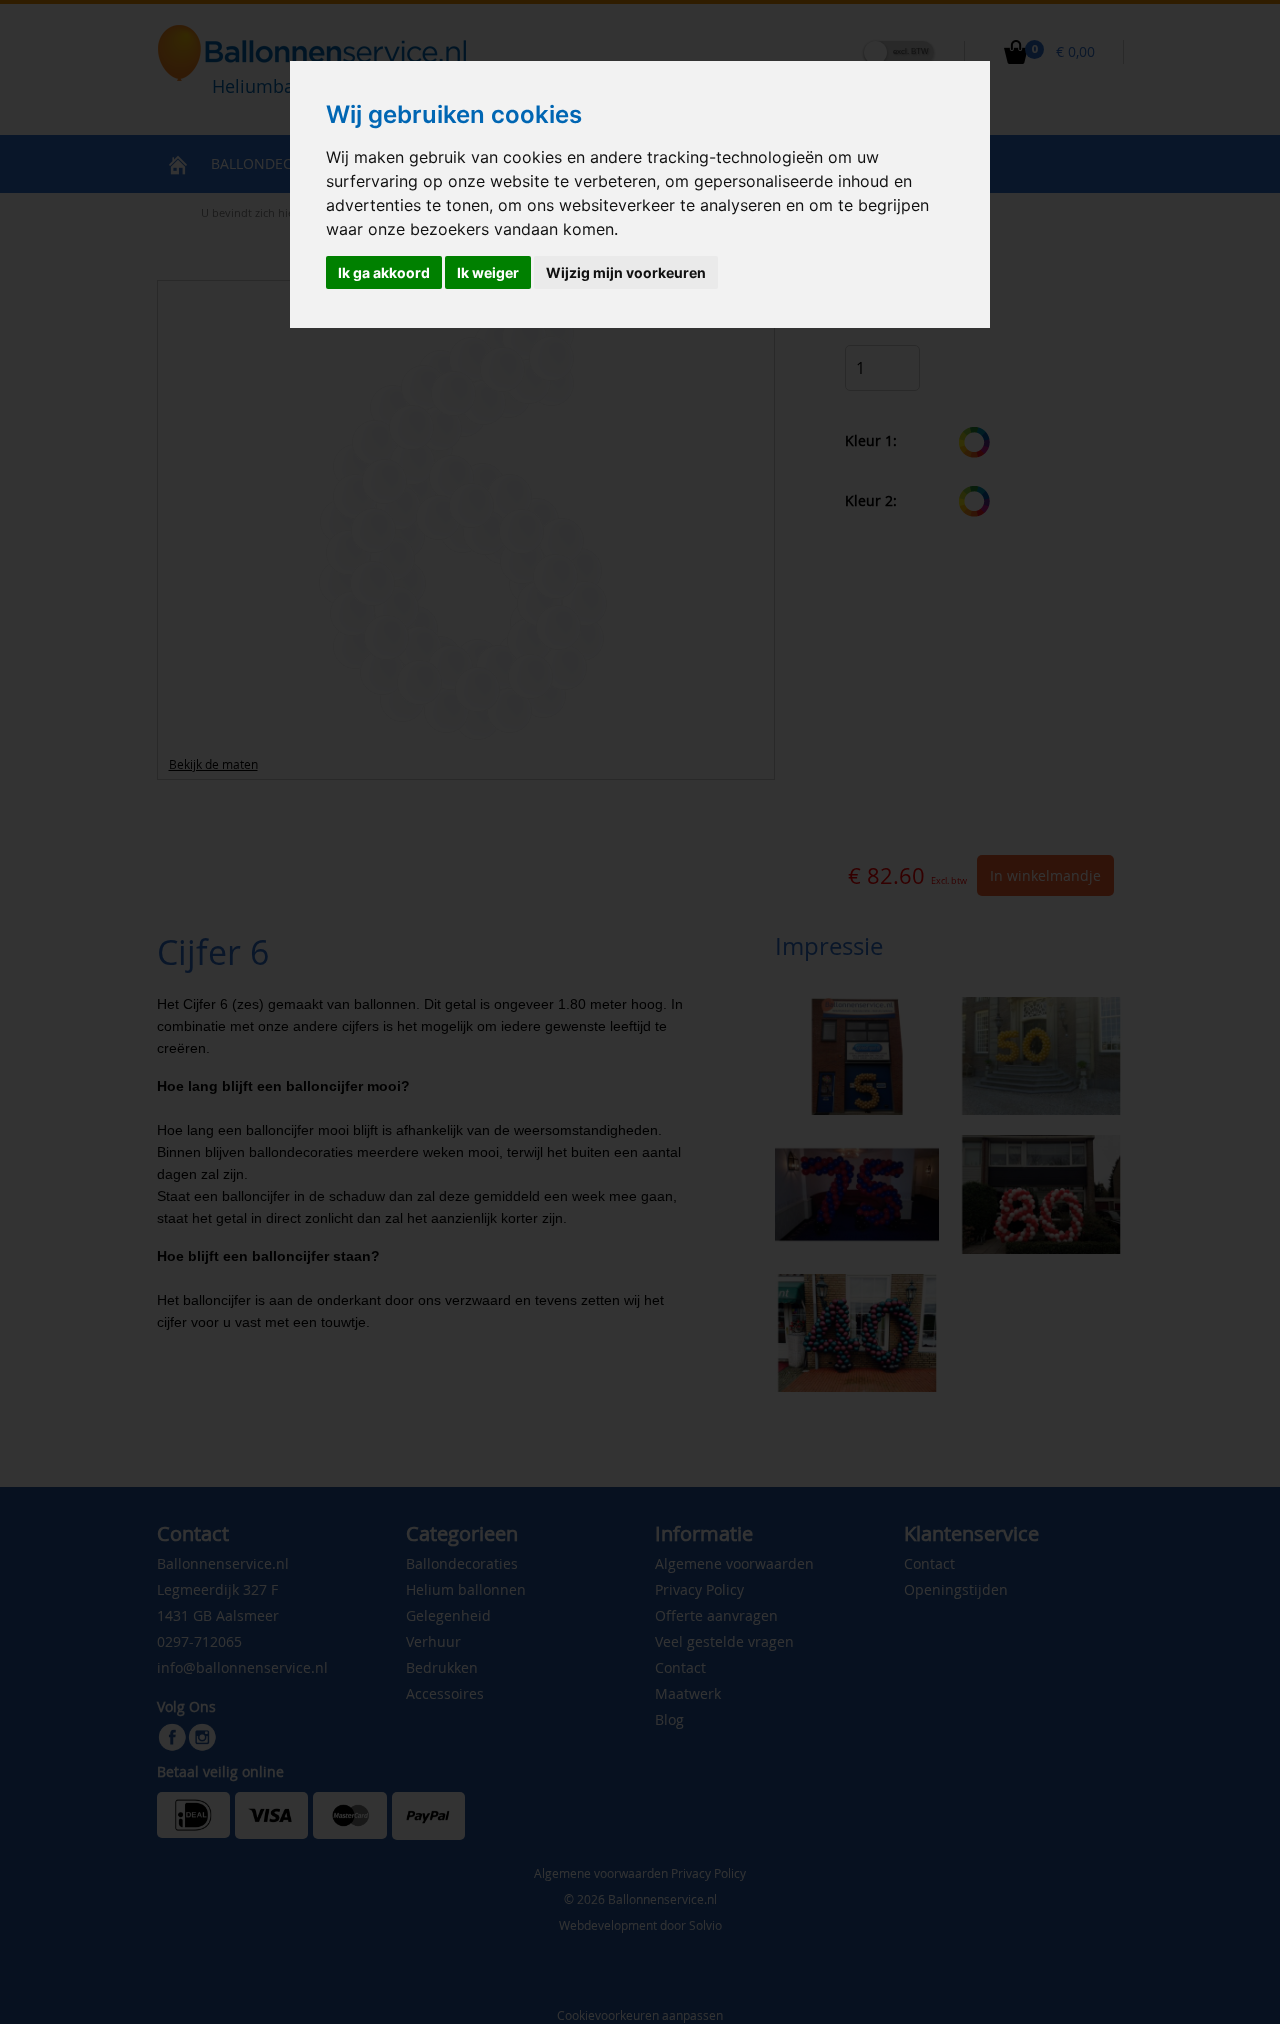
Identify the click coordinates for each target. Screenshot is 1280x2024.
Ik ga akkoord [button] (384, 272)
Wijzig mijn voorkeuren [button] (626, 272)
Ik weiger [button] (488, 272)
